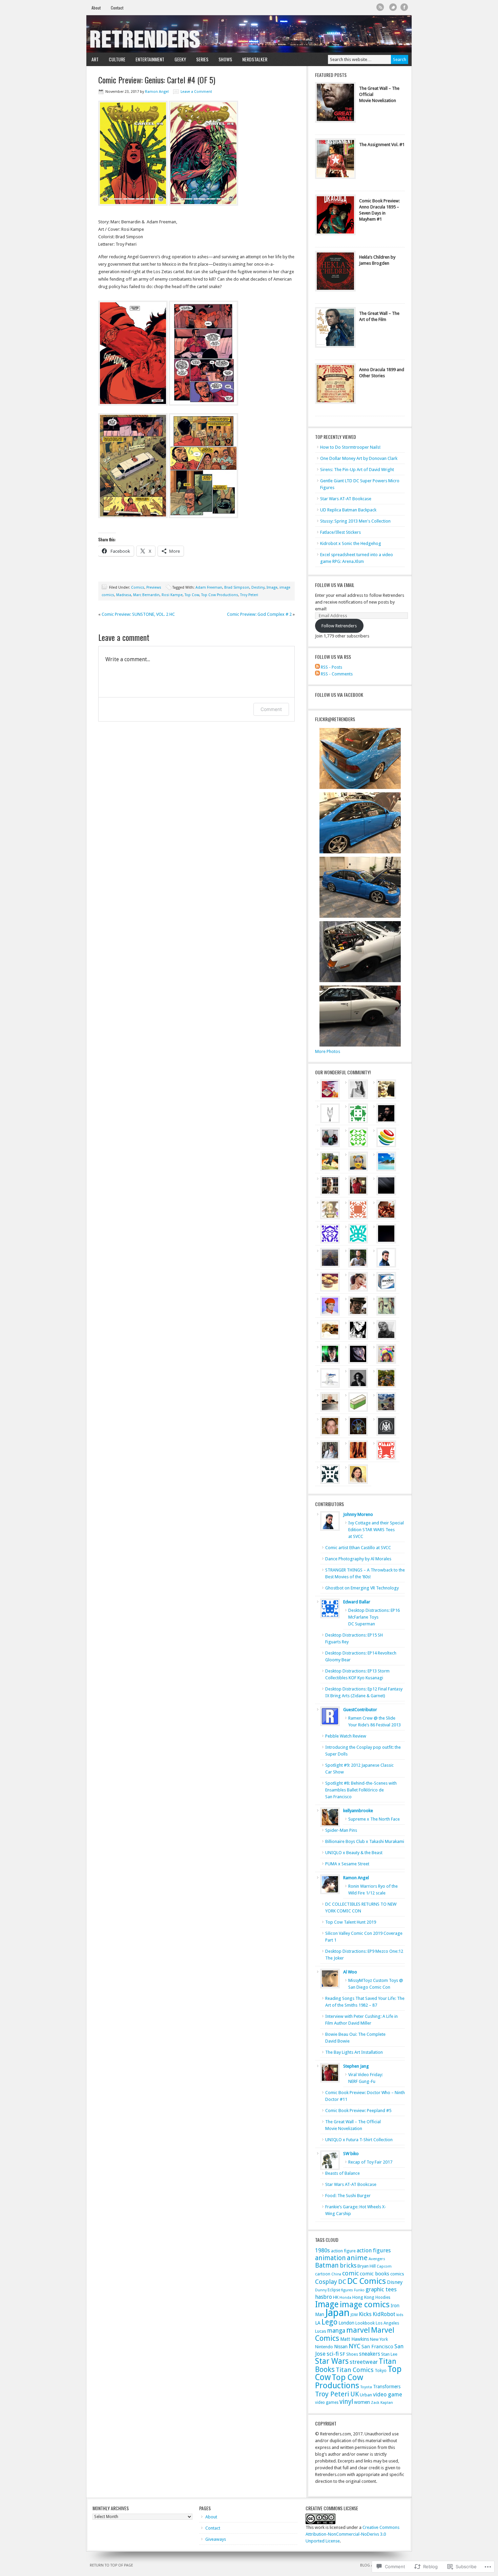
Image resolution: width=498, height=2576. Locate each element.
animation (330, 2258)
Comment (271, 709)
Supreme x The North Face (374, 1819)
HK (336, 2297)
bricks (348, 2265)
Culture (115, 59)
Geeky (178, 59)
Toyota (366, 2387)
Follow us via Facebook (339, 695)
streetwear (364, 2362)
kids (400, 2315)
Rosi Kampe (172, 595)
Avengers (377, 2259)
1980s (323, 2250)
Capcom (384, 2266)
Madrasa (124, 595)
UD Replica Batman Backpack (348, 510)
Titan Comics (355, 2370)
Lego (329, 2322)
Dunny (321, 2290)
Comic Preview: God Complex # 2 (259, 614)
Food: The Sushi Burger (348, 2196)
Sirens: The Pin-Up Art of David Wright (357, 470)
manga (336, 2331)
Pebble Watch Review (346, 1736)
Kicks (365, 2314)
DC (342, 2282)
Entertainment (147, 59)
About (96, 8)
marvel (358, 2330)
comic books (375, 2274)
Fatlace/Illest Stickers (340, 532)
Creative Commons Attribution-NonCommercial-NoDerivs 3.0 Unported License (352, 2534)
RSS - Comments (337, 674)
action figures (374, 2250)
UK (355, 2394)
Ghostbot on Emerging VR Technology (362, 1588)
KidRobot (384, 2314)
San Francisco (377, 2347)
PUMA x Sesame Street (347, 1864)
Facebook (404, 7)
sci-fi (333, 2354)
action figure (343, 2251)
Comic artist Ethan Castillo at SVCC (358, 1548)
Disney (395, 2282)
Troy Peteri (249, 595)
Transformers (387, 2387)
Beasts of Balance (343, 2173)
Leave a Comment (196, 92)
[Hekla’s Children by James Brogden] (335, 273)
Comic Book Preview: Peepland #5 (358, 2111)
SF (343, 2354)
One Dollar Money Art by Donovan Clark (359, 458)
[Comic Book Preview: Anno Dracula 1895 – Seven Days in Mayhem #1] (335, 217)
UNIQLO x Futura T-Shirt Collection (359, 2140)
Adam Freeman (209, 587)
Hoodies (383, 2297)
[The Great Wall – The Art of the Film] (335, 329)
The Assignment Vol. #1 (382, 145)
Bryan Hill (367, 2266)
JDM (354, 2315)
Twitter (393, 7)
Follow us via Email (335, 585)
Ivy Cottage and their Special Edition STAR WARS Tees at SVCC (376, 1530)
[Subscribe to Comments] (317, 674)
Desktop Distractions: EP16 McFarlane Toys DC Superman (374, 1617)
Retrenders (249, 34)
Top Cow (192, 595)
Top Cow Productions (220, 595)
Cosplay (326, 2282)
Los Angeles (387, 2323)
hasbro (324, 2297)
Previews (154, 587)
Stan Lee (389, 2354)
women (362, 2402)
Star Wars (332, 2361)
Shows (223, 59)
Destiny (258, 587)
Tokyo (381, 2370)
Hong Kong (363, 2297)
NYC (355, 2346)
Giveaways (216, 2539)
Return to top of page (111, 2565)
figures (347, 2290)
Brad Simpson (237, 587)
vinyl (346, 2402)
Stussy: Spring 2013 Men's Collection (355, 521)
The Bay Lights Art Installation (354, 2052)
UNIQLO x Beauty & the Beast (354, 1853)
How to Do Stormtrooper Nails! (350, 447)
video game (388, 2395)
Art (92, 59)
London (346, 2323)
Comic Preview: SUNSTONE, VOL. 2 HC (138, 614)
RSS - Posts (331, 667)
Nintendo (324, 2347)
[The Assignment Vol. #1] (335, 160)
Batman (327, 2265)
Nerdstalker (255, 59)
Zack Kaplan (382, 2403)
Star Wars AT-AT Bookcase (346, 499)
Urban (366, 2395)
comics (397, 2274)
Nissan (341, 2347)
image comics (365, 2305)
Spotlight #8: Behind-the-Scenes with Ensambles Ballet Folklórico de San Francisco (361, 1790)
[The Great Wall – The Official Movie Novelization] (335, 104)
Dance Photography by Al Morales (358, 1559)
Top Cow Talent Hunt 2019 (351, 1922)
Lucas (321, 2331)
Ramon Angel (157, 92)
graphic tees (381, 2289)
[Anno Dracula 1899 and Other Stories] (335, 385)
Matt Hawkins (355, 2339)
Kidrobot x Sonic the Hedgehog (351, 543)
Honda (345, 2298)
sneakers (370, 2354)
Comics (138, 587)
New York (379, 2339)
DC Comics (367, 2281)
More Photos (328, 1051)
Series (200, 59)
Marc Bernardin (146, 595)
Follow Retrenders (339, 626)
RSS (380, 7)
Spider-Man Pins (341, 1830)
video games (327, 2402)
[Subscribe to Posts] (317, 667)
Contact (117, 8)
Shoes (352, 2354)
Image (272, 587)
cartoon (323, 2274)
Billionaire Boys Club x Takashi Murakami (365, 1841)
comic (350, 2273)
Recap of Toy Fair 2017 (370, 2162)
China (336, 2274)
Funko (359, 2290)
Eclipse (334, 2290)
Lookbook (365, 2323)
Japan (337, 2313)
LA (318, 2323)
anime (357, 2258)
